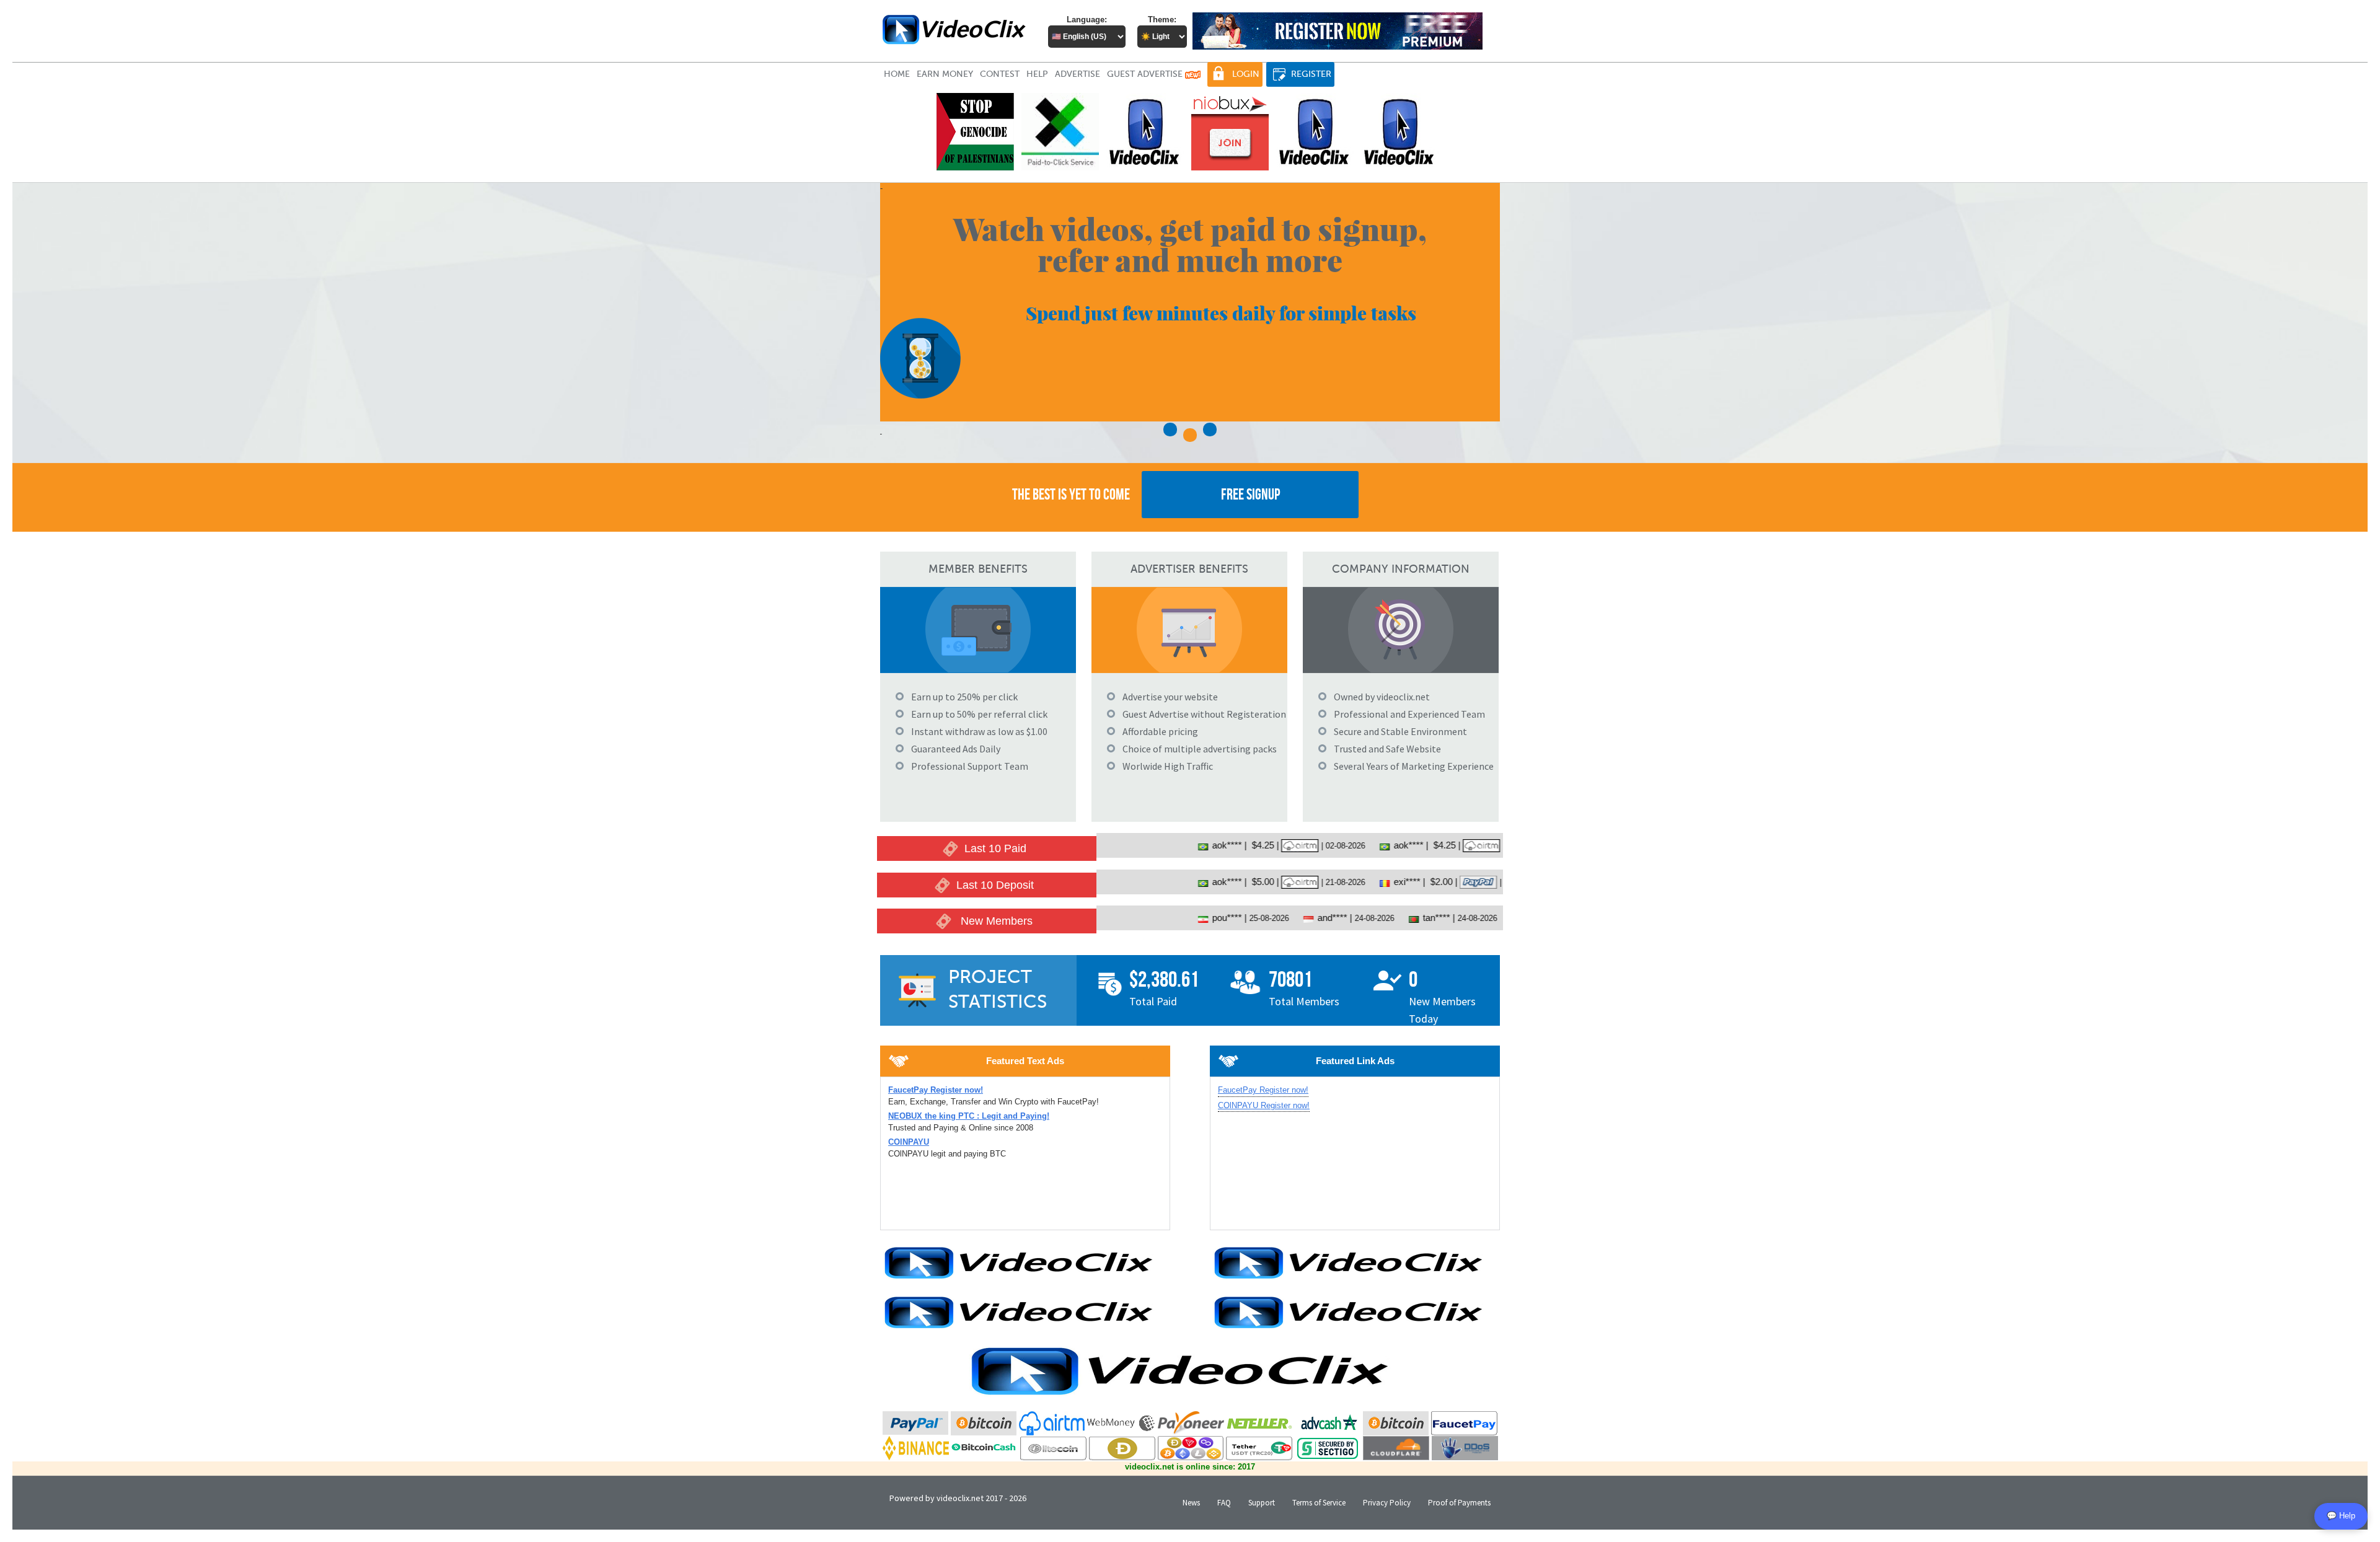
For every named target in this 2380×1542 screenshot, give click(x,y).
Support (1262, 1503)
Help (1037, 74)
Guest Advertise (1146, 74)
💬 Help (2341, 1516)
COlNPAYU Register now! (1264, 1105)
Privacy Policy (1387, 1503)
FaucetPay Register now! (1263, 1090)
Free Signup (1250, 494)
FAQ (1224, 1503)
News (1191, 1503)
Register (1311, 74)
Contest (1000, 74)
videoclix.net (960, 1498)
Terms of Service (1319, 1503)
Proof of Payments (1459, 1503)
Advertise (1078, 74)
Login (1246, 74)
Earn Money (945, 74)
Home (897, 74)
